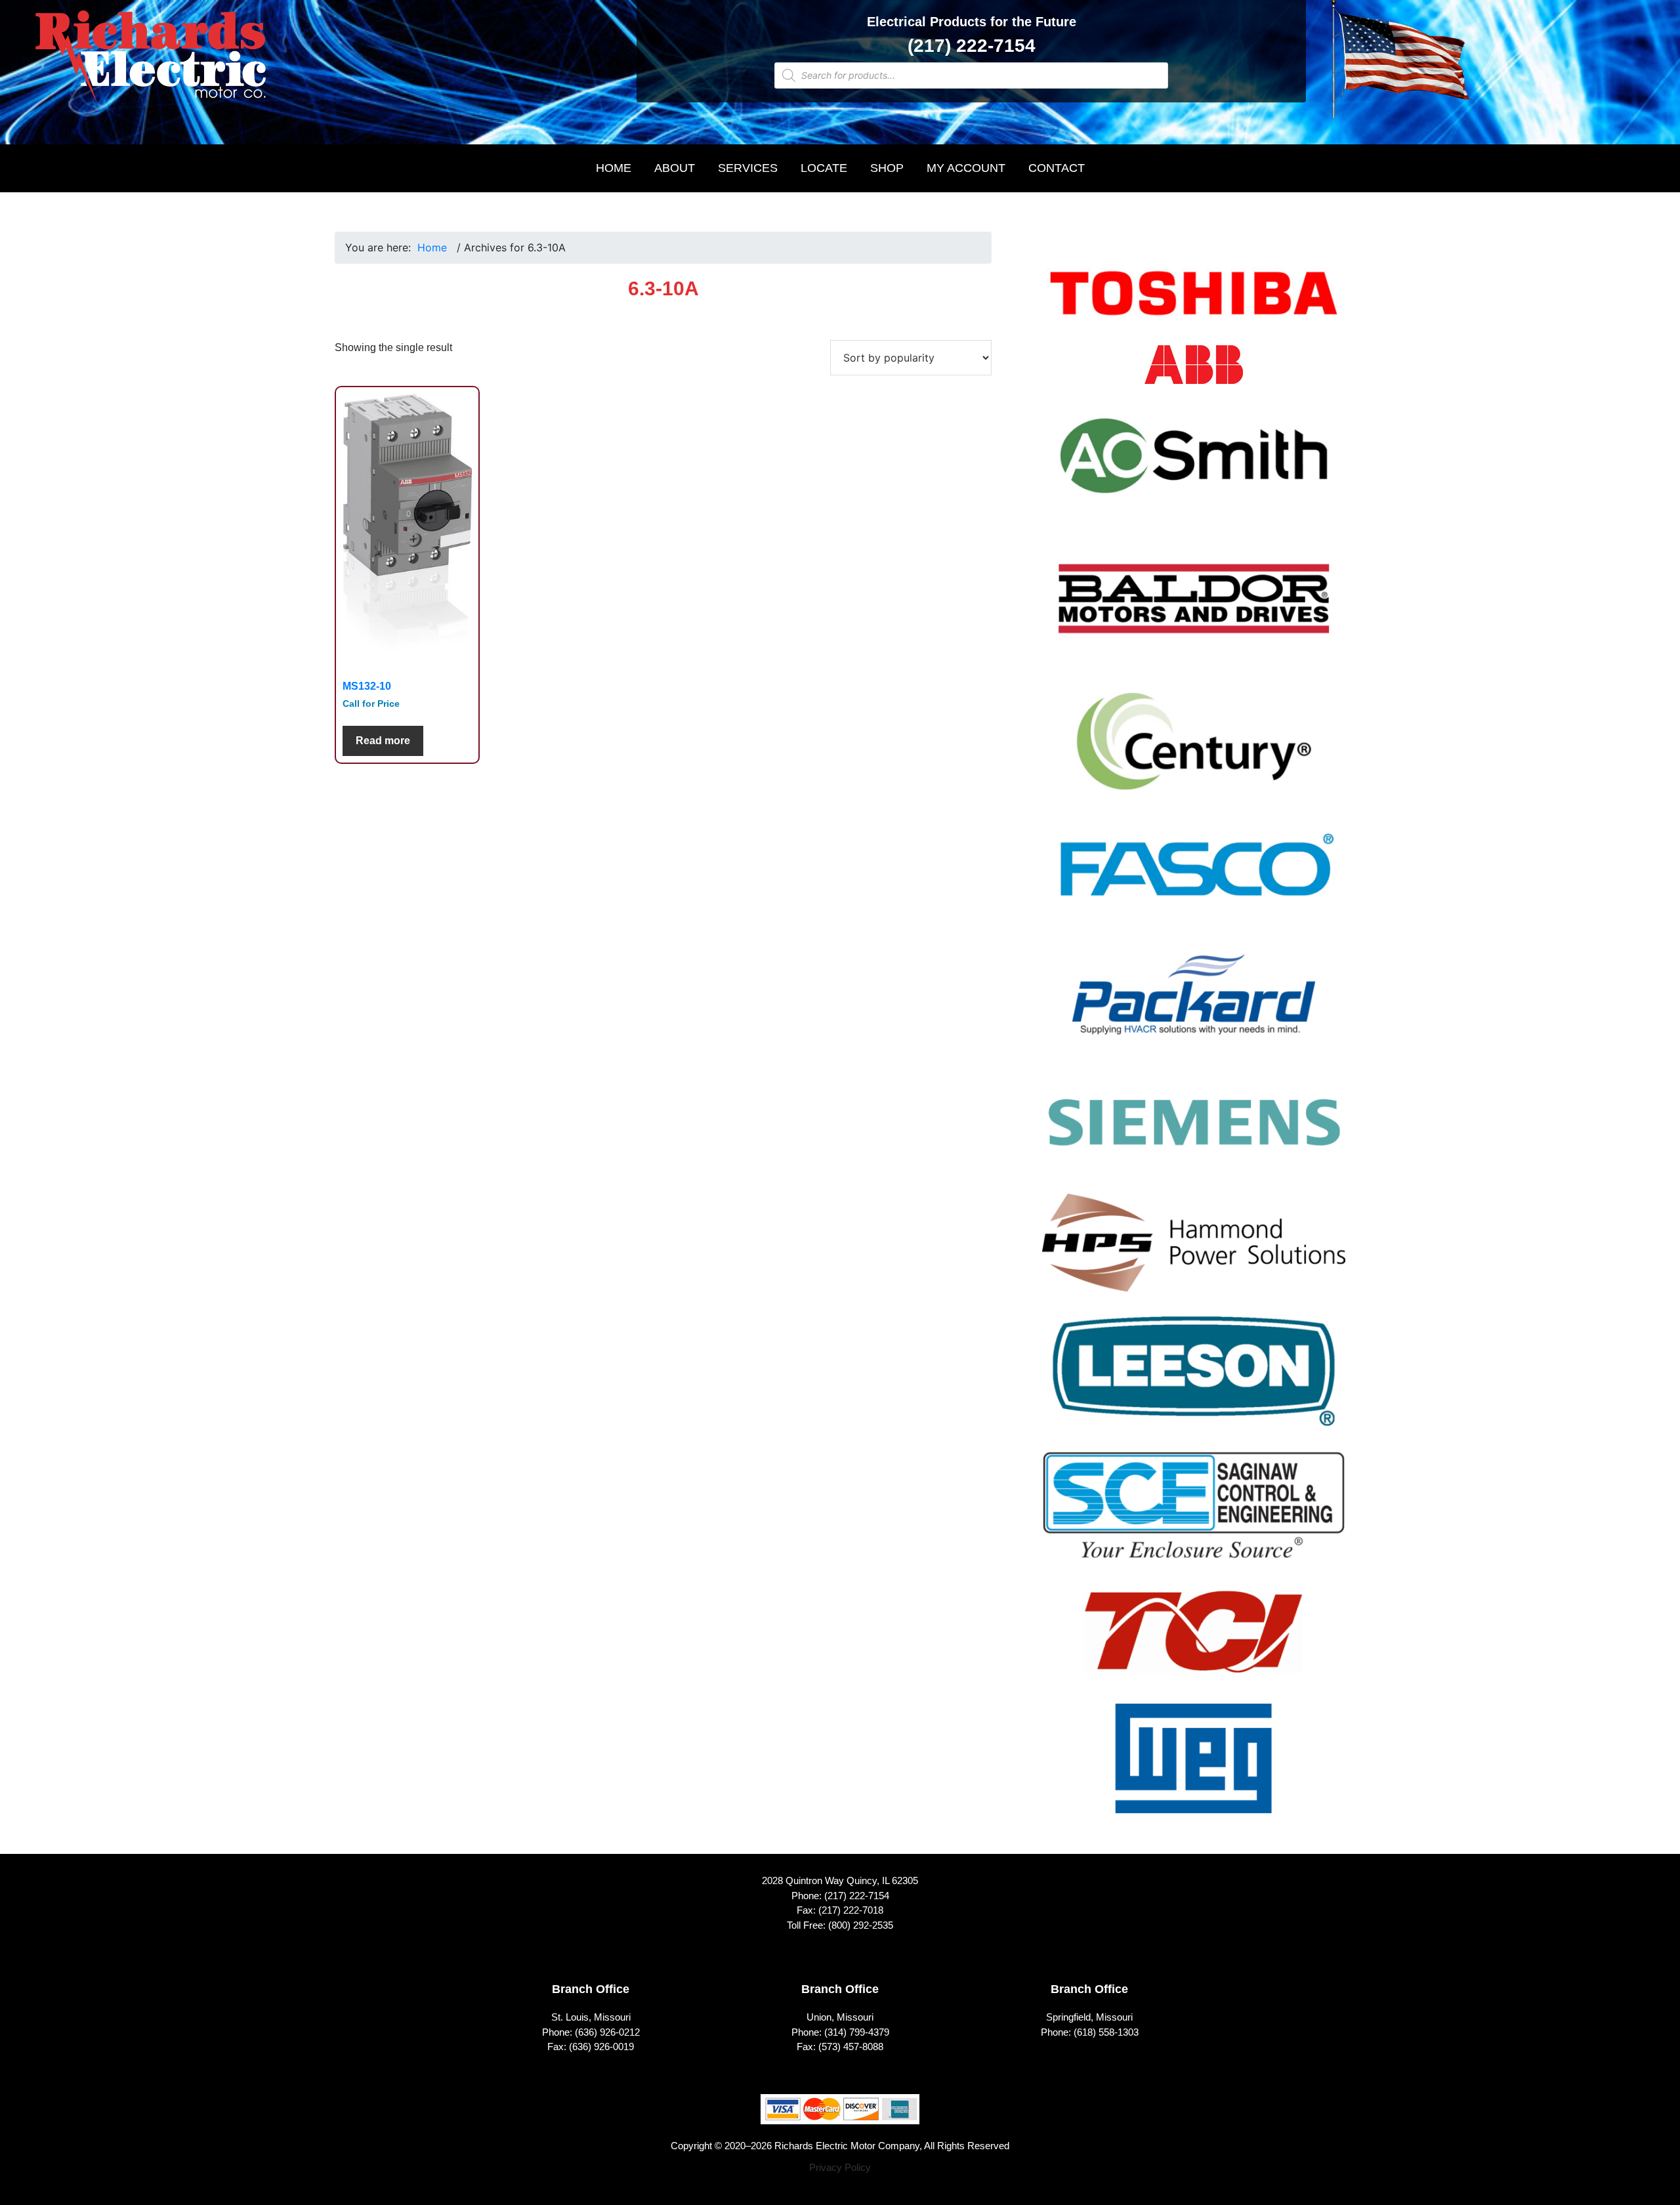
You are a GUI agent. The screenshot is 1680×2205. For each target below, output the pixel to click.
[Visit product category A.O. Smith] (1194, 464)
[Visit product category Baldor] (1194, 607)
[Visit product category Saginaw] (1194, 1514)
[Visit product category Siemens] (1194, 1130)
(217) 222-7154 (972, 46)
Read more (383, 741)
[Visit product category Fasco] (1194, 876)
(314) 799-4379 (857, 2032)
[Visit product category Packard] (1194, 1003)
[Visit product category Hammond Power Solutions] (1194, 1251)
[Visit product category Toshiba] (1194, 302)
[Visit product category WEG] (1194, 1767)
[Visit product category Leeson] (1194, 1379)
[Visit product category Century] (1194, 750)
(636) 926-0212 (607, 2032)
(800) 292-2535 (861, 1925)
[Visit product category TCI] (1194, 1640)
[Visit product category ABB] (1194, 373)
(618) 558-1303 (1106, 2032)
